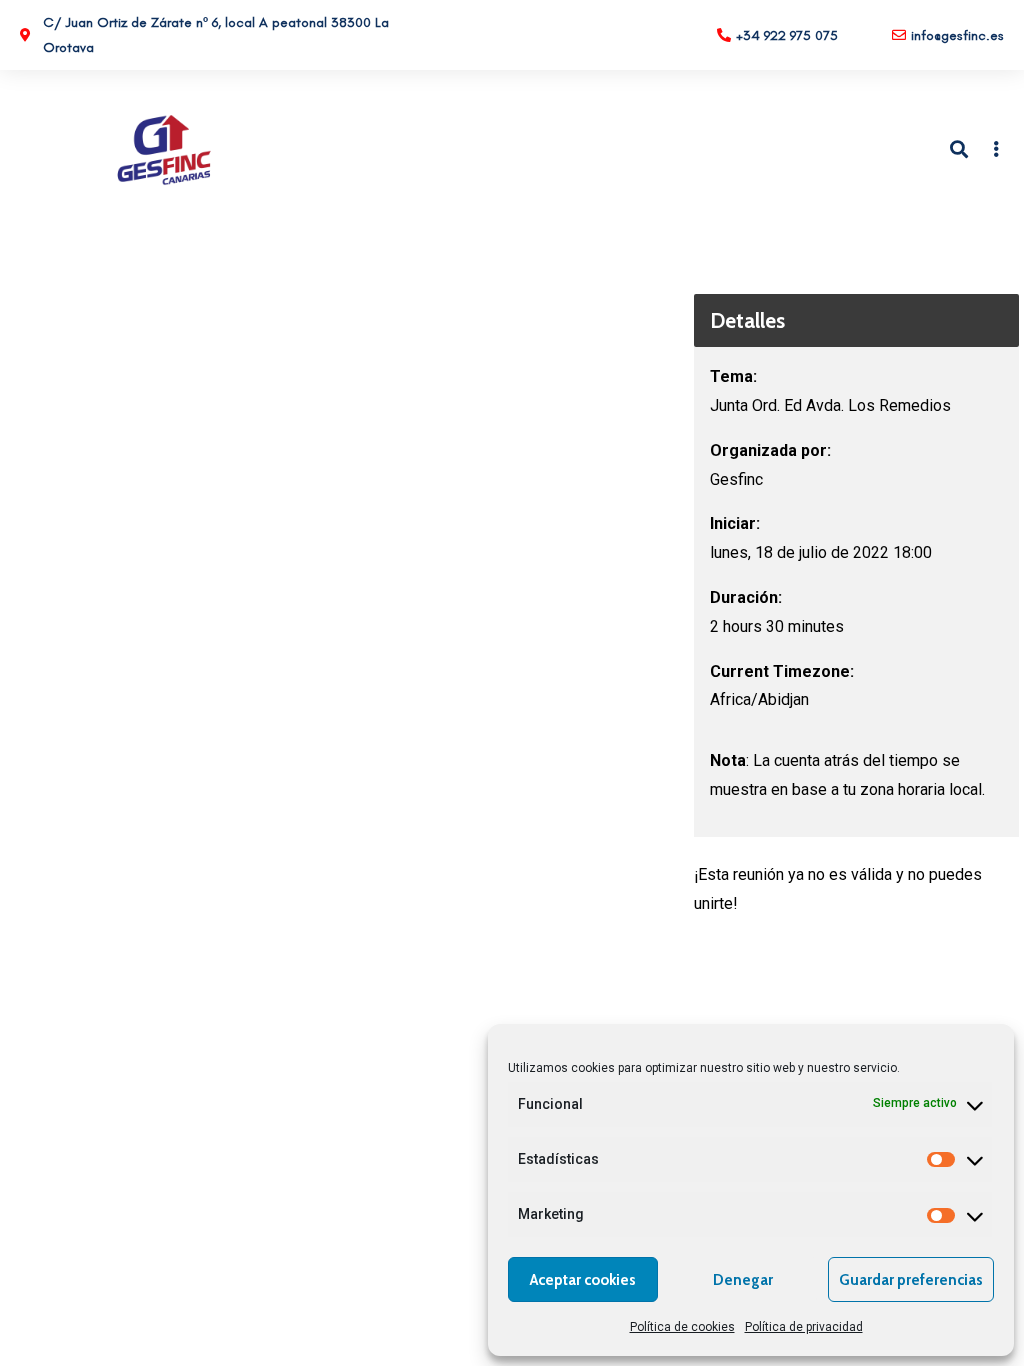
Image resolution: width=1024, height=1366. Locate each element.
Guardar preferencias (911, 1280)
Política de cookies (682, 1327)
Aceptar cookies (583, 1280)
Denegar (743, 1280)
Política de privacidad (804, 1327)
